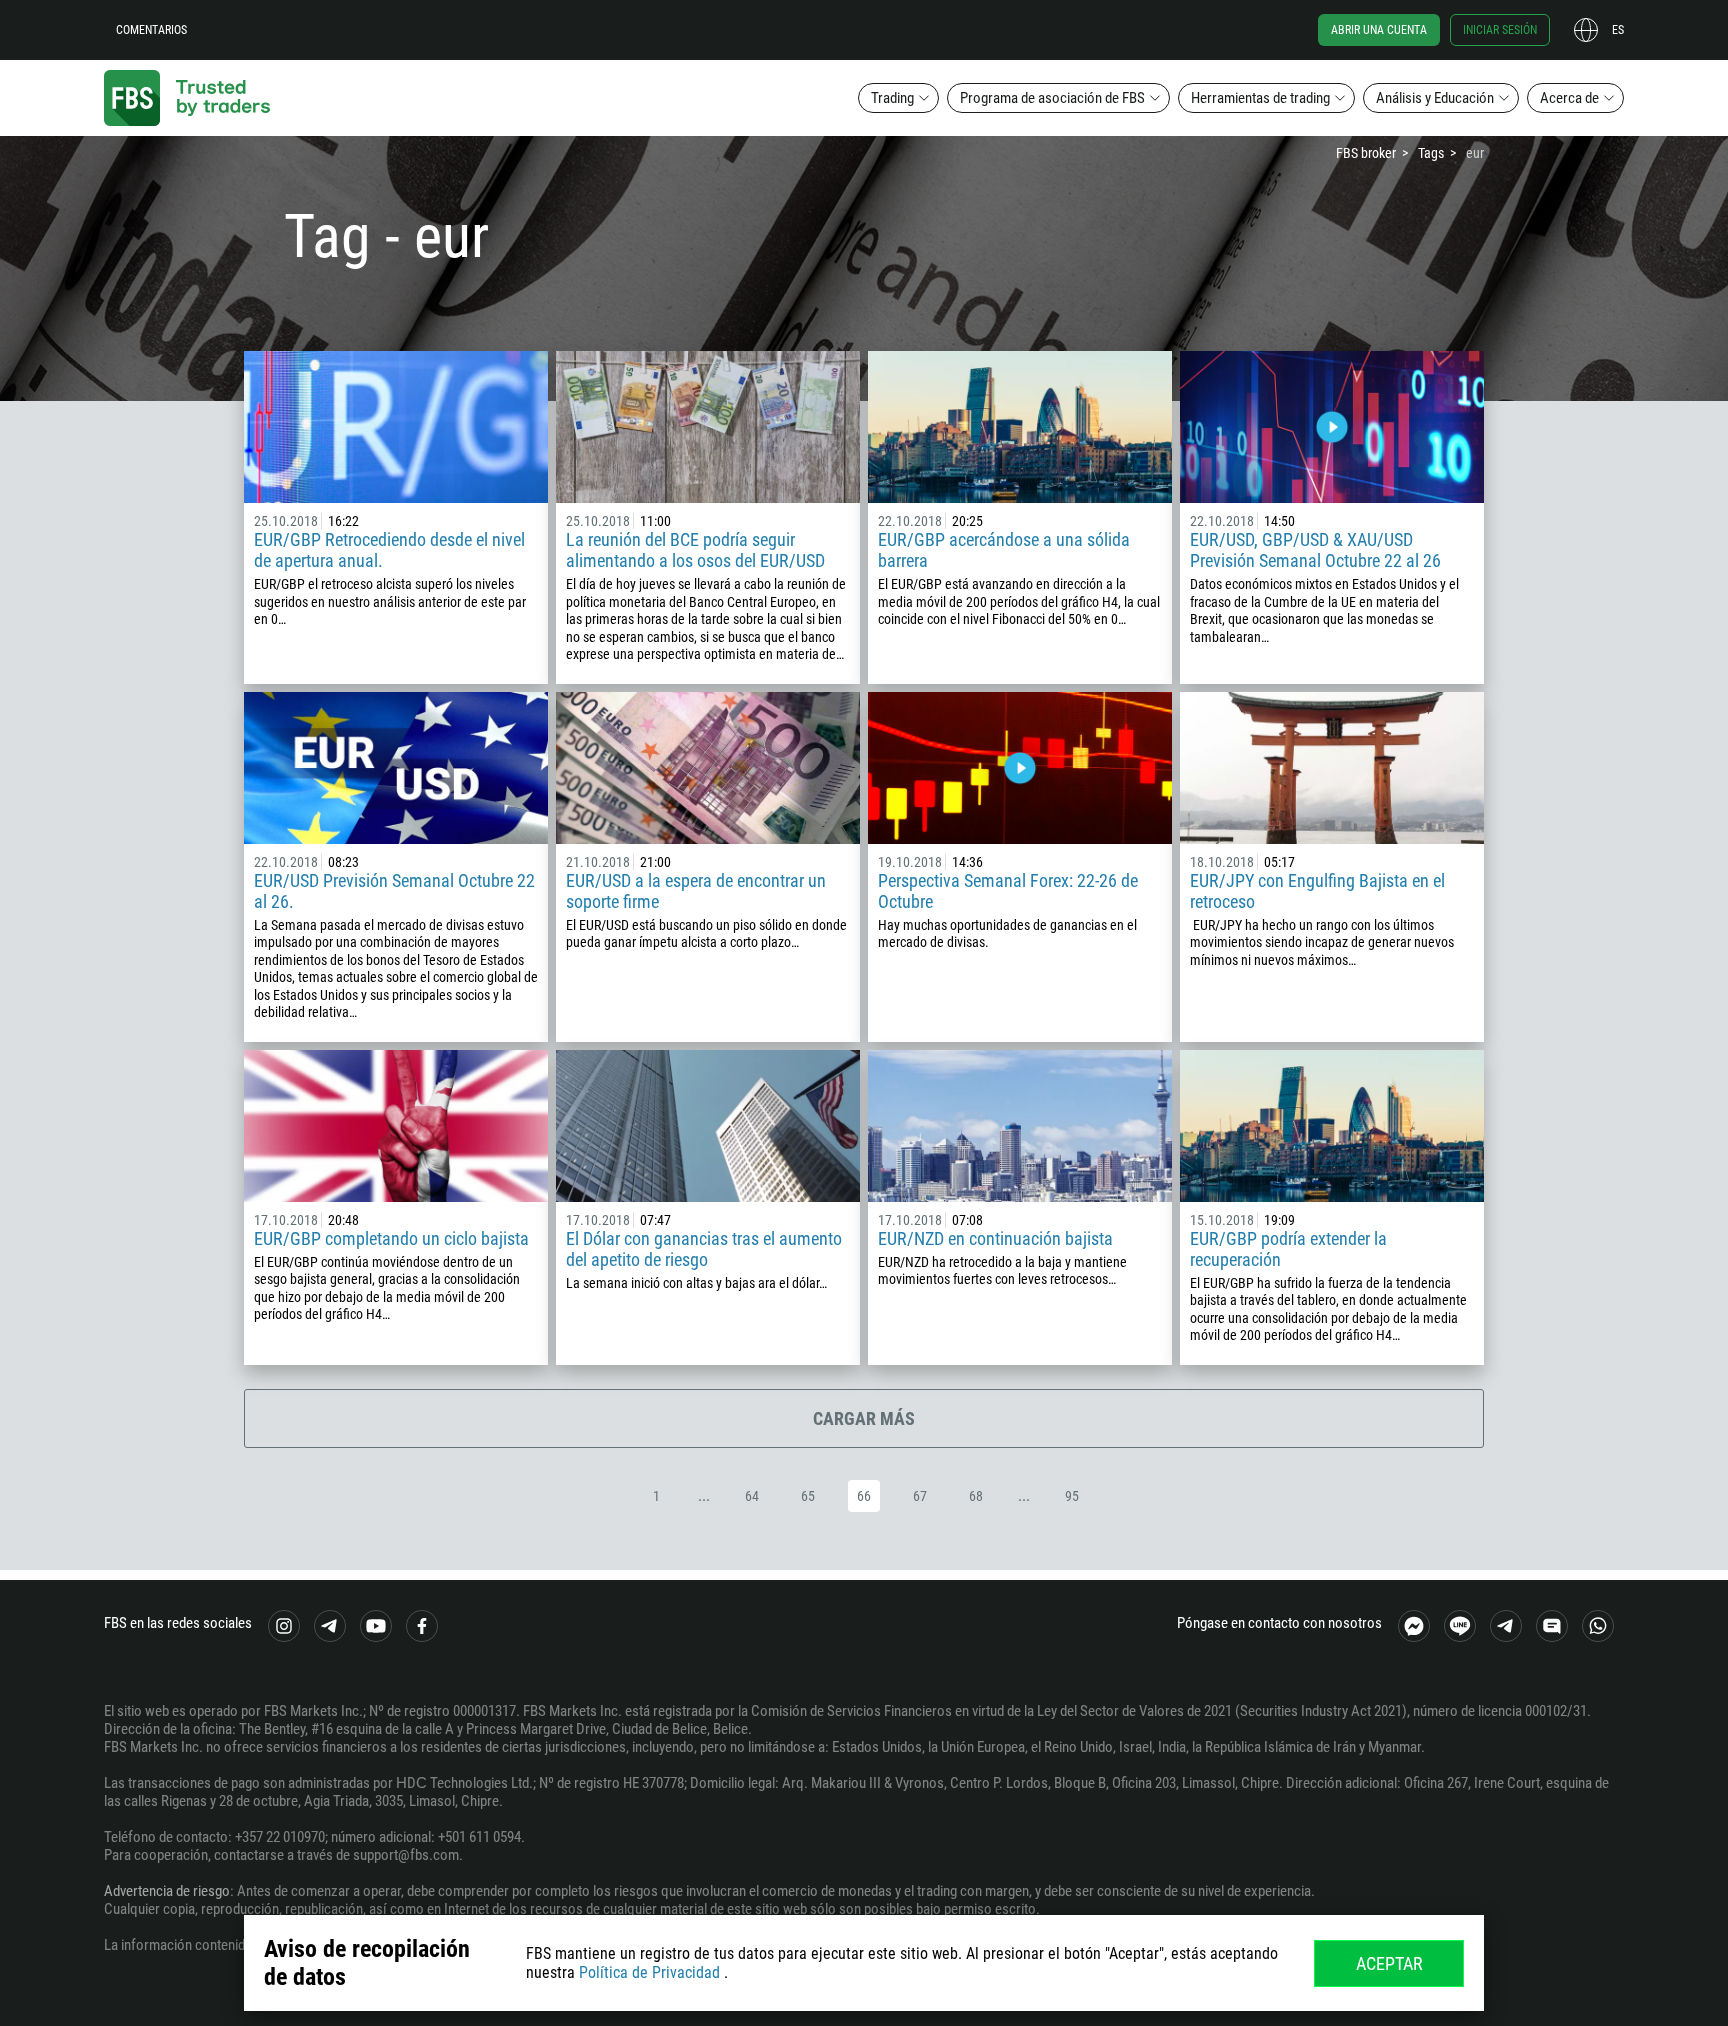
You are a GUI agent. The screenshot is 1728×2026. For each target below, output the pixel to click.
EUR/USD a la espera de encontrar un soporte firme (696, 891)
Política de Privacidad (649, 1972)
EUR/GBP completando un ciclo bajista (391, 1238)
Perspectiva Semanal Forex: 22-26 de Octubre (1008, 891)
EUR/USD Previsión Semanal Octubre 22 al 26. (394, 891)
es (1618, 30)
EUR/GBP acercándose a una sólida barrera (1004, 550)
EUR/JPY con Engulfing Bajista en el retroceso (1317, 891)
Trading (892, 98)
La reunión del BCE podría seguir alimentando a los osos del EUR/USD (695, 550)
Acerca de (1569, 98)
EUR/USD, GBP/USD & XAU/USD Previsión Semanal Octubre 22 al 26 (1315, 550)
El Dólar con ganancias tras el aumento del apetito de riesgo (704, 1249)
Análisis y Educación (1435, 98)
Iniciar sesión (1500, 30)
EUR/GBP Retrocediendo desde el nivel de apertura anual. (389, 550)
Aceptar (1389, 1963)
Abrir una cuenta (1379, 30)
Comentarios (151, 30)
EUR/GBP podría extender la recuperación (1288, 1249)
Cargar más (864, 1418)
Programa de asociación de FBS (1052, 98)
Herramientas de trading (1260, 98)
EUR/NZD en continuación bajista (995, 1238)
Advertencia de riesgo (167, 1891)
